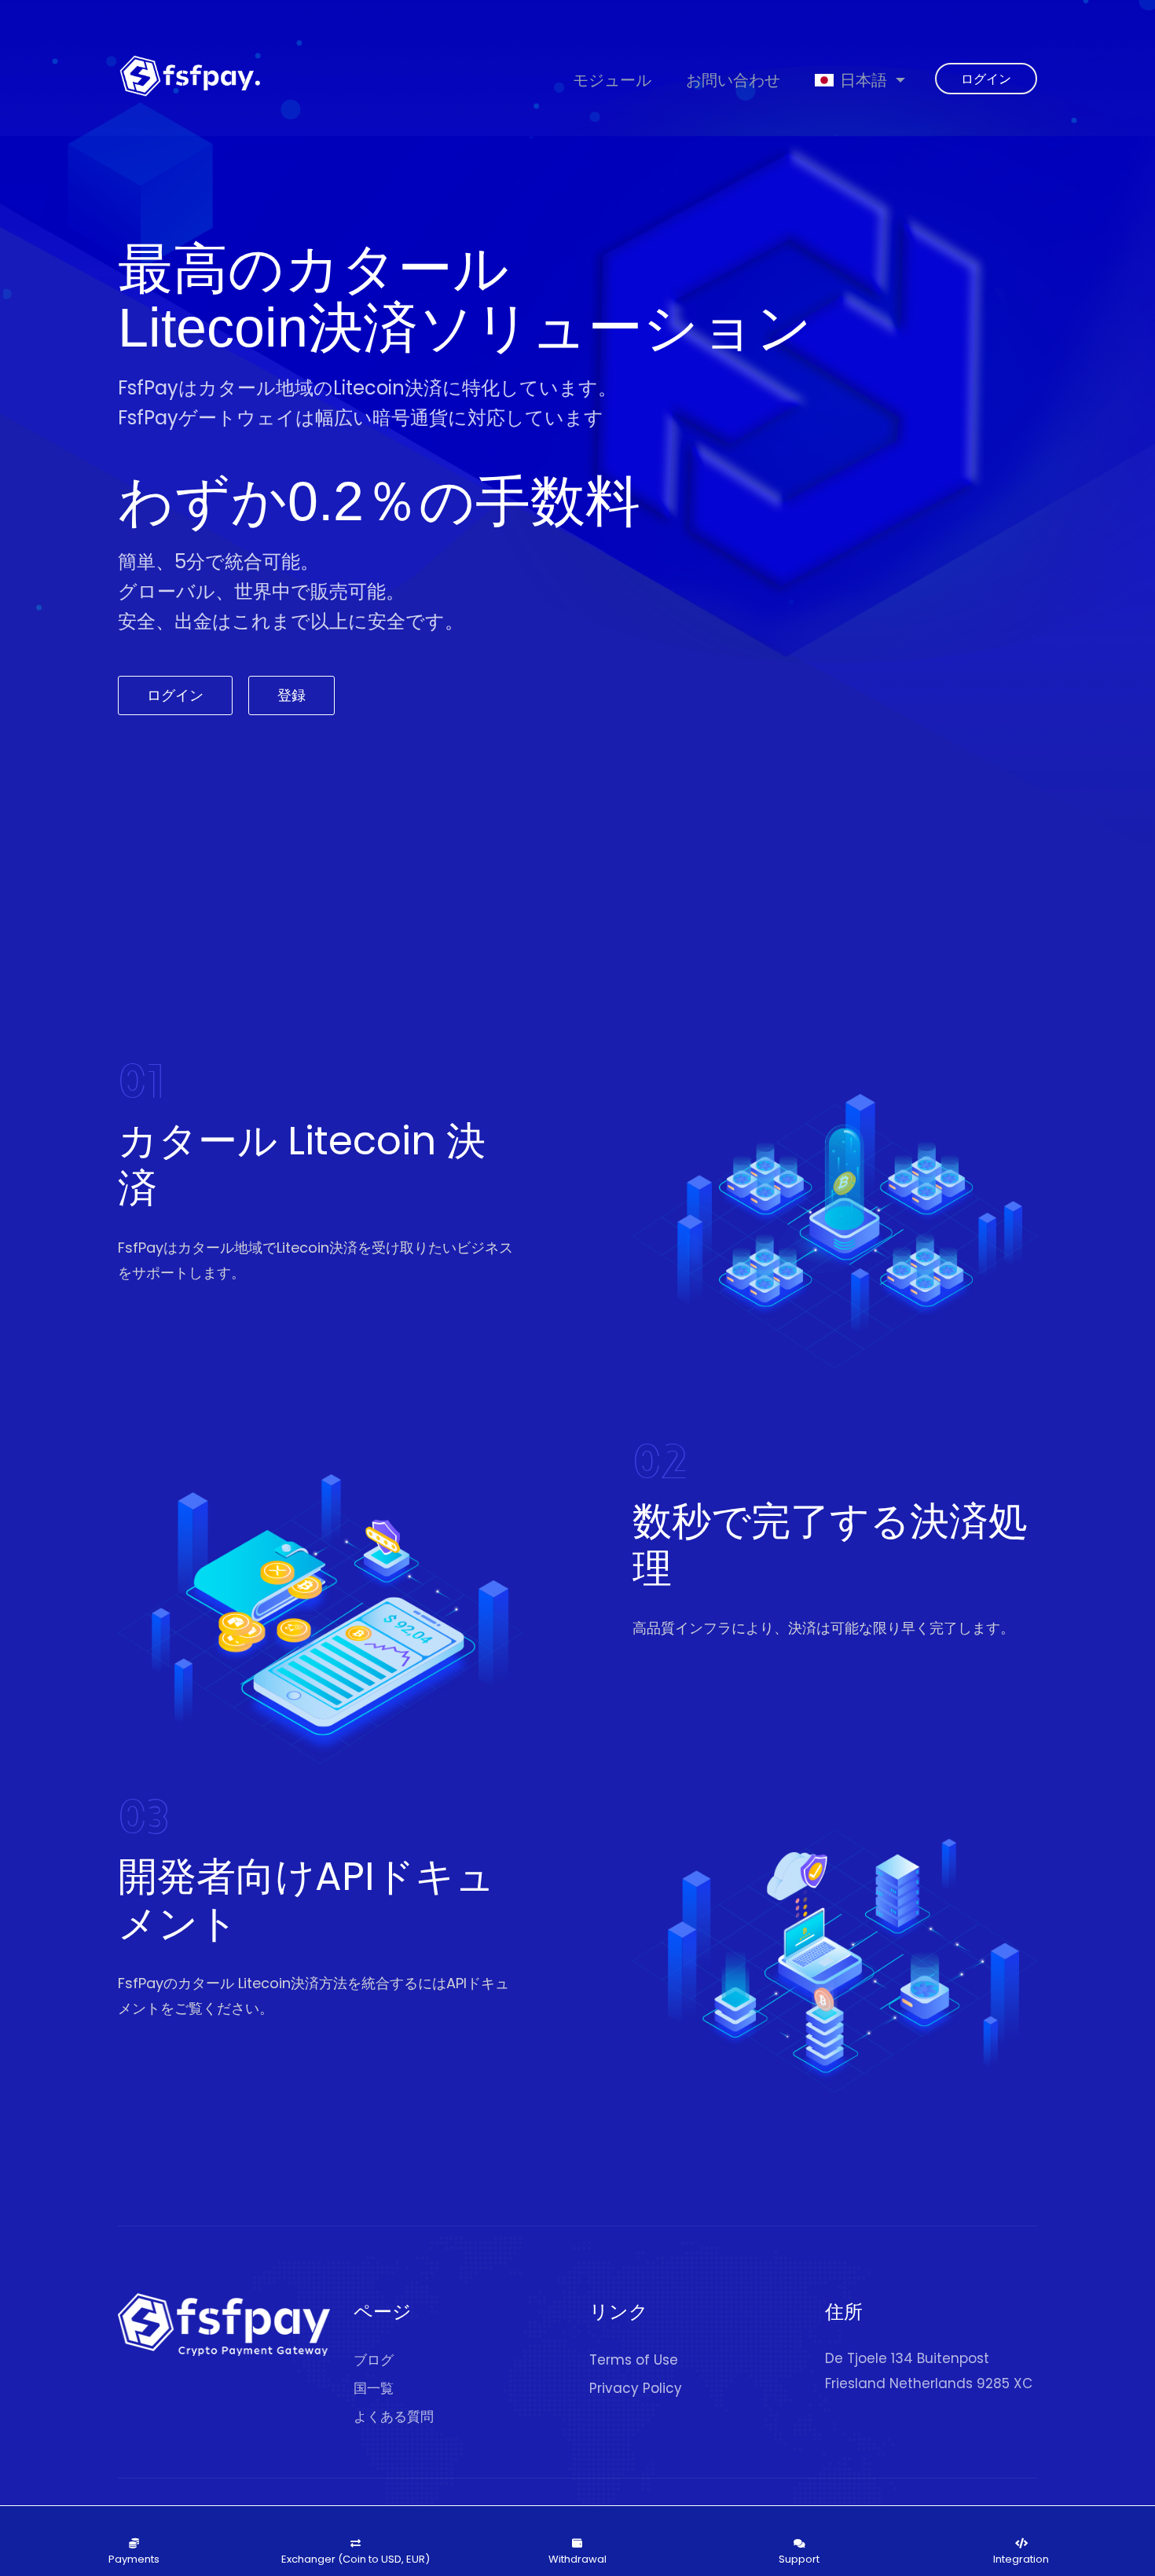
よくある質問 (394, 2416)
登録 (291, 695)
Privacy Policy (636, 2388)
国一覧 (374, 2388)
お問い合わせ (733, 80)
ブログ (374, 2360)
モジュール (612, 80)
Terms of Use (634, 2360)
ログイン (986, 79)
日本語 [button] (863, 80)
